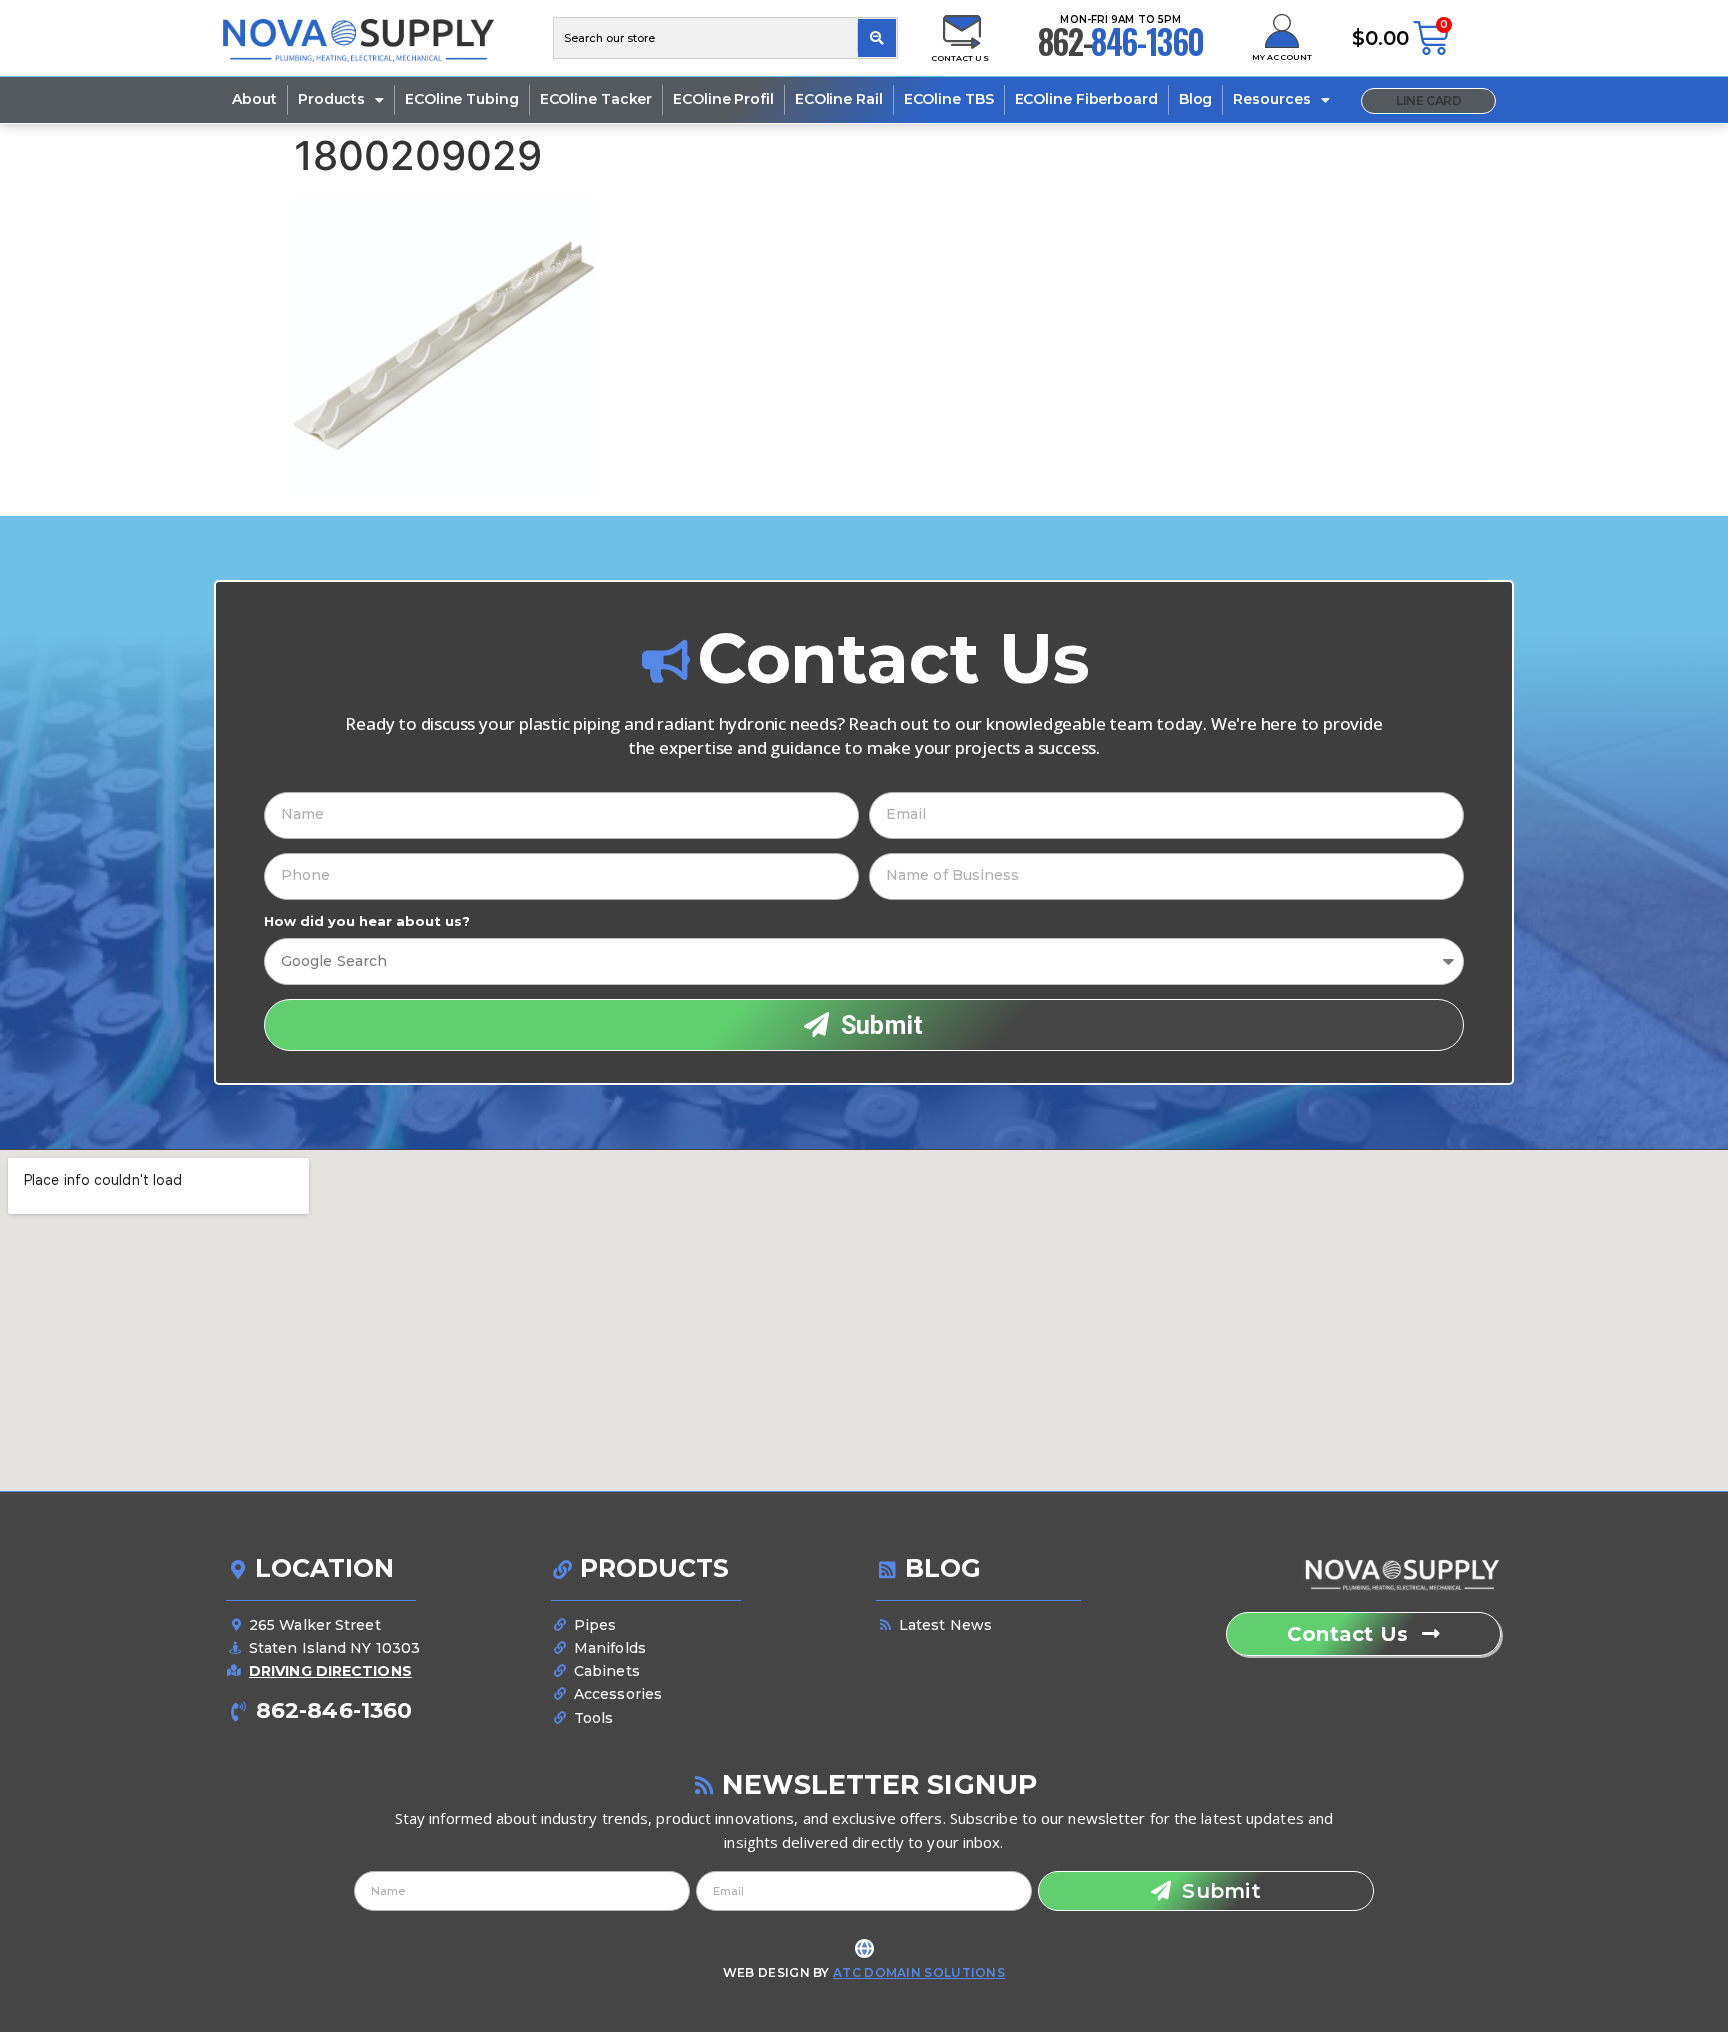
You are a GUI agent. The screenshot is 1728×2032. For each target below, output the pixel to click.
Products (331, 99)
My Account (1282, 57)
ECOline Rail (839, 99)
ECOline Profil (723, 99)
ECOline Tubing (462, 99)
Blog (1196, 99)
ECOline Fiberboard (1086, 99)
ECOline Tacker (596, 99)
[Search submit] (877, 38)
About (254, 99)
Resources (1271, 99)
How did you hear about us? (367, 921)
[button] (1428, 101)
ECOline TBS (949, 99)
